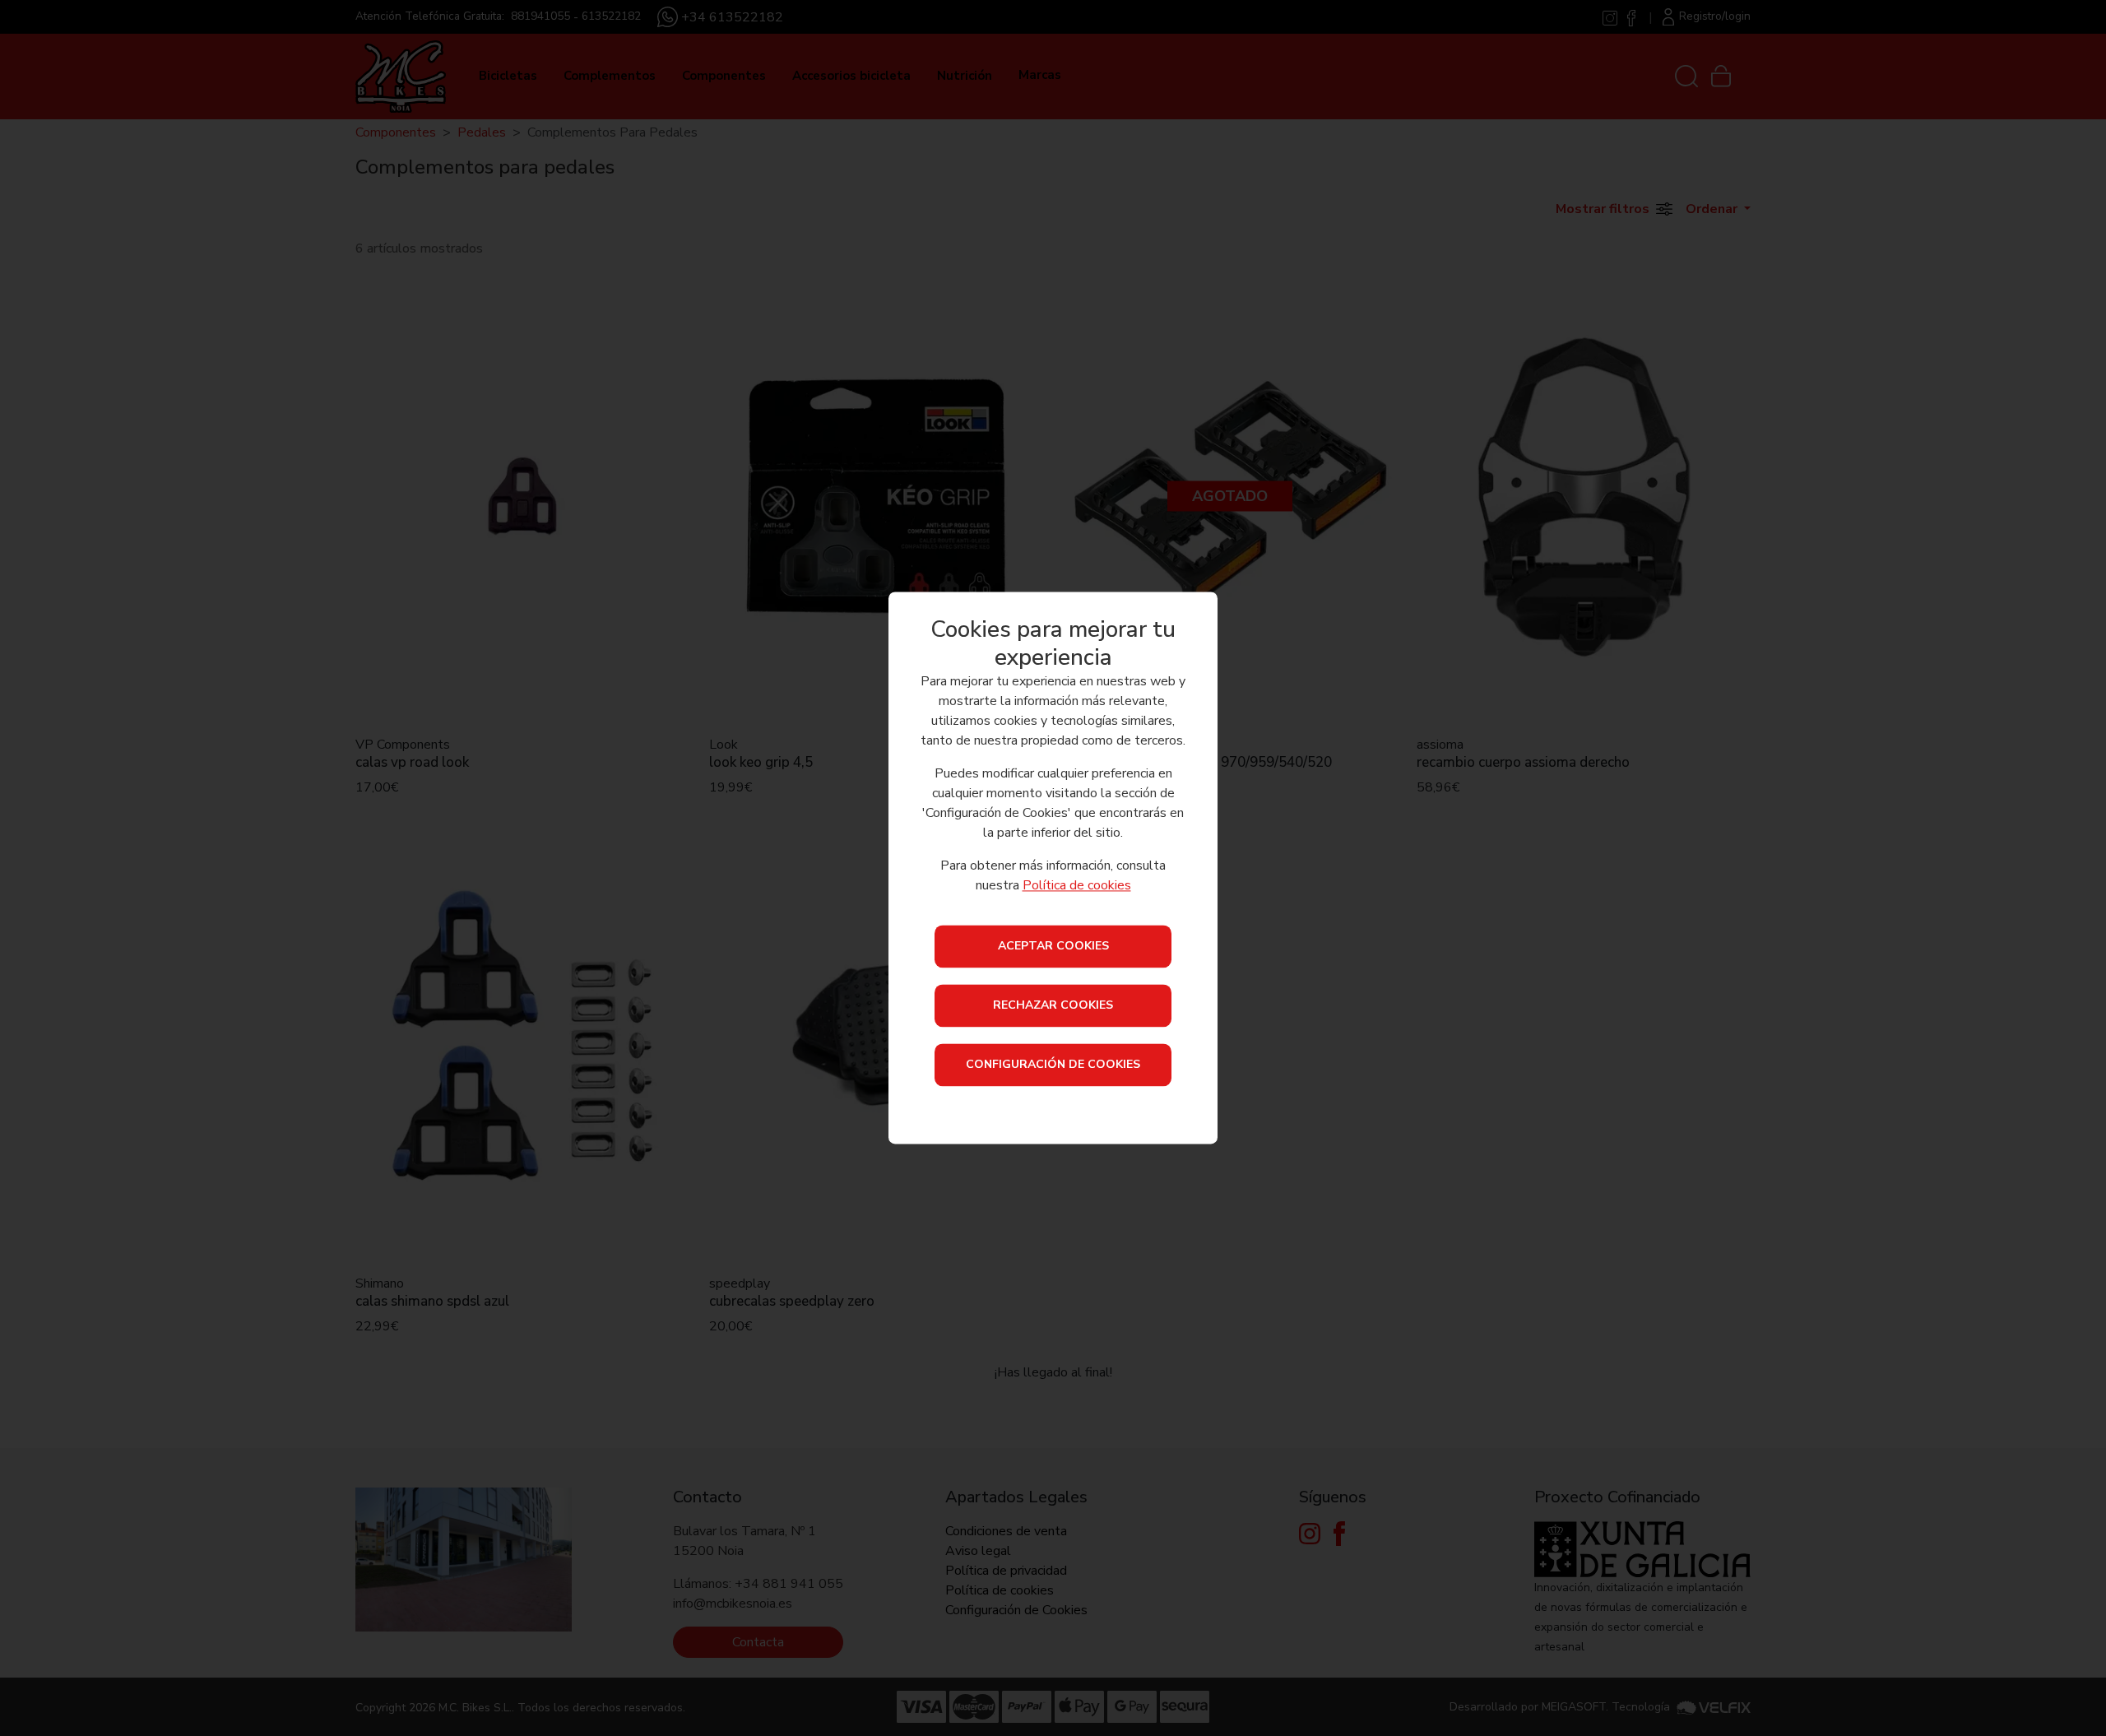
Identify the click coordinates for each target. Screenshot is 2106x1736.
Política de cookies (1077, 886)
